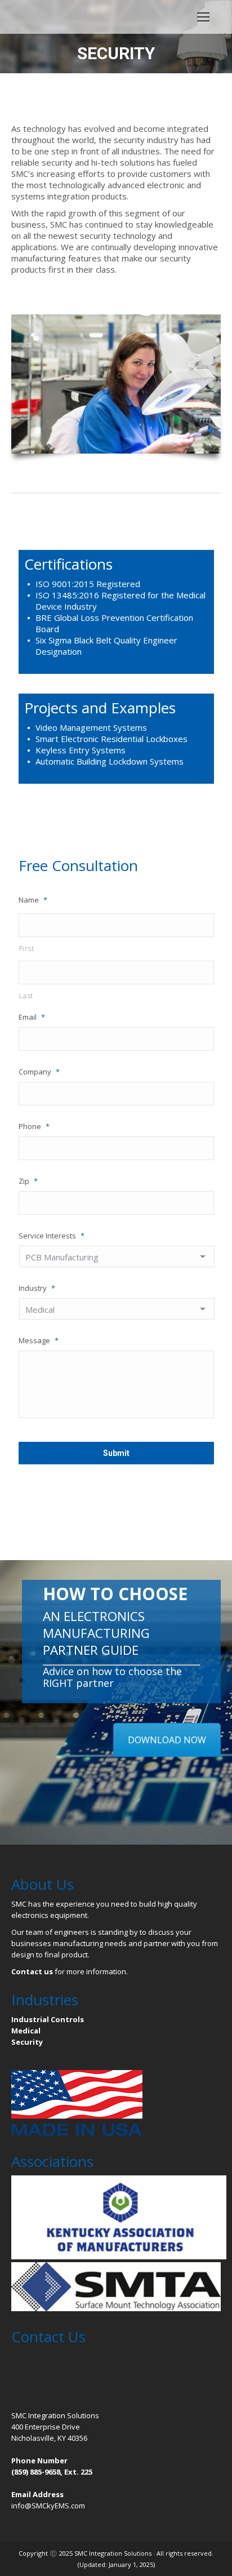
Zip (28, 1181)
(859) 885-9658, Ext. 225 (52, 2472)
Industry (37, 1288)
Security (27, 2042)
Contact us (32, 1971)
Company (39, 1072)
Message (39, 1340)
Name (33, 900)
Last (26, 996)
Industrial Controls (48, 2019)
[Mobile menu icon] (203, 17)
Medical (26, 2031)
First (27, 949)
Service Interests (52, 1236)
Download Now (167, 1740)
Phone (34, 1126)
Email (32, 1017)
